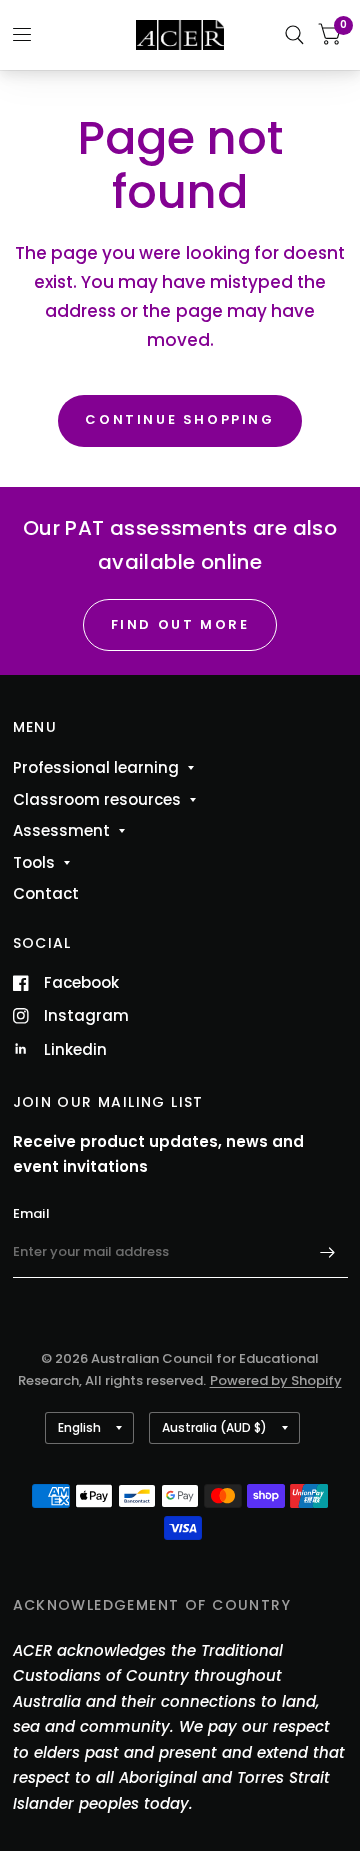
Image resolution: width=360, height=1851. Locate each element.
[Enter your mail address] (328, 1252)
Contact (46, 893)
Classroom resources (97, 799)
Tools (34, 862)
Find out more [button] (180, 624)
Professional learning (96, 767)
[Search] (294, 35)
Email (31, 1213)
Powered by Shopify (276, 1380)
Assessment (61, 830)
